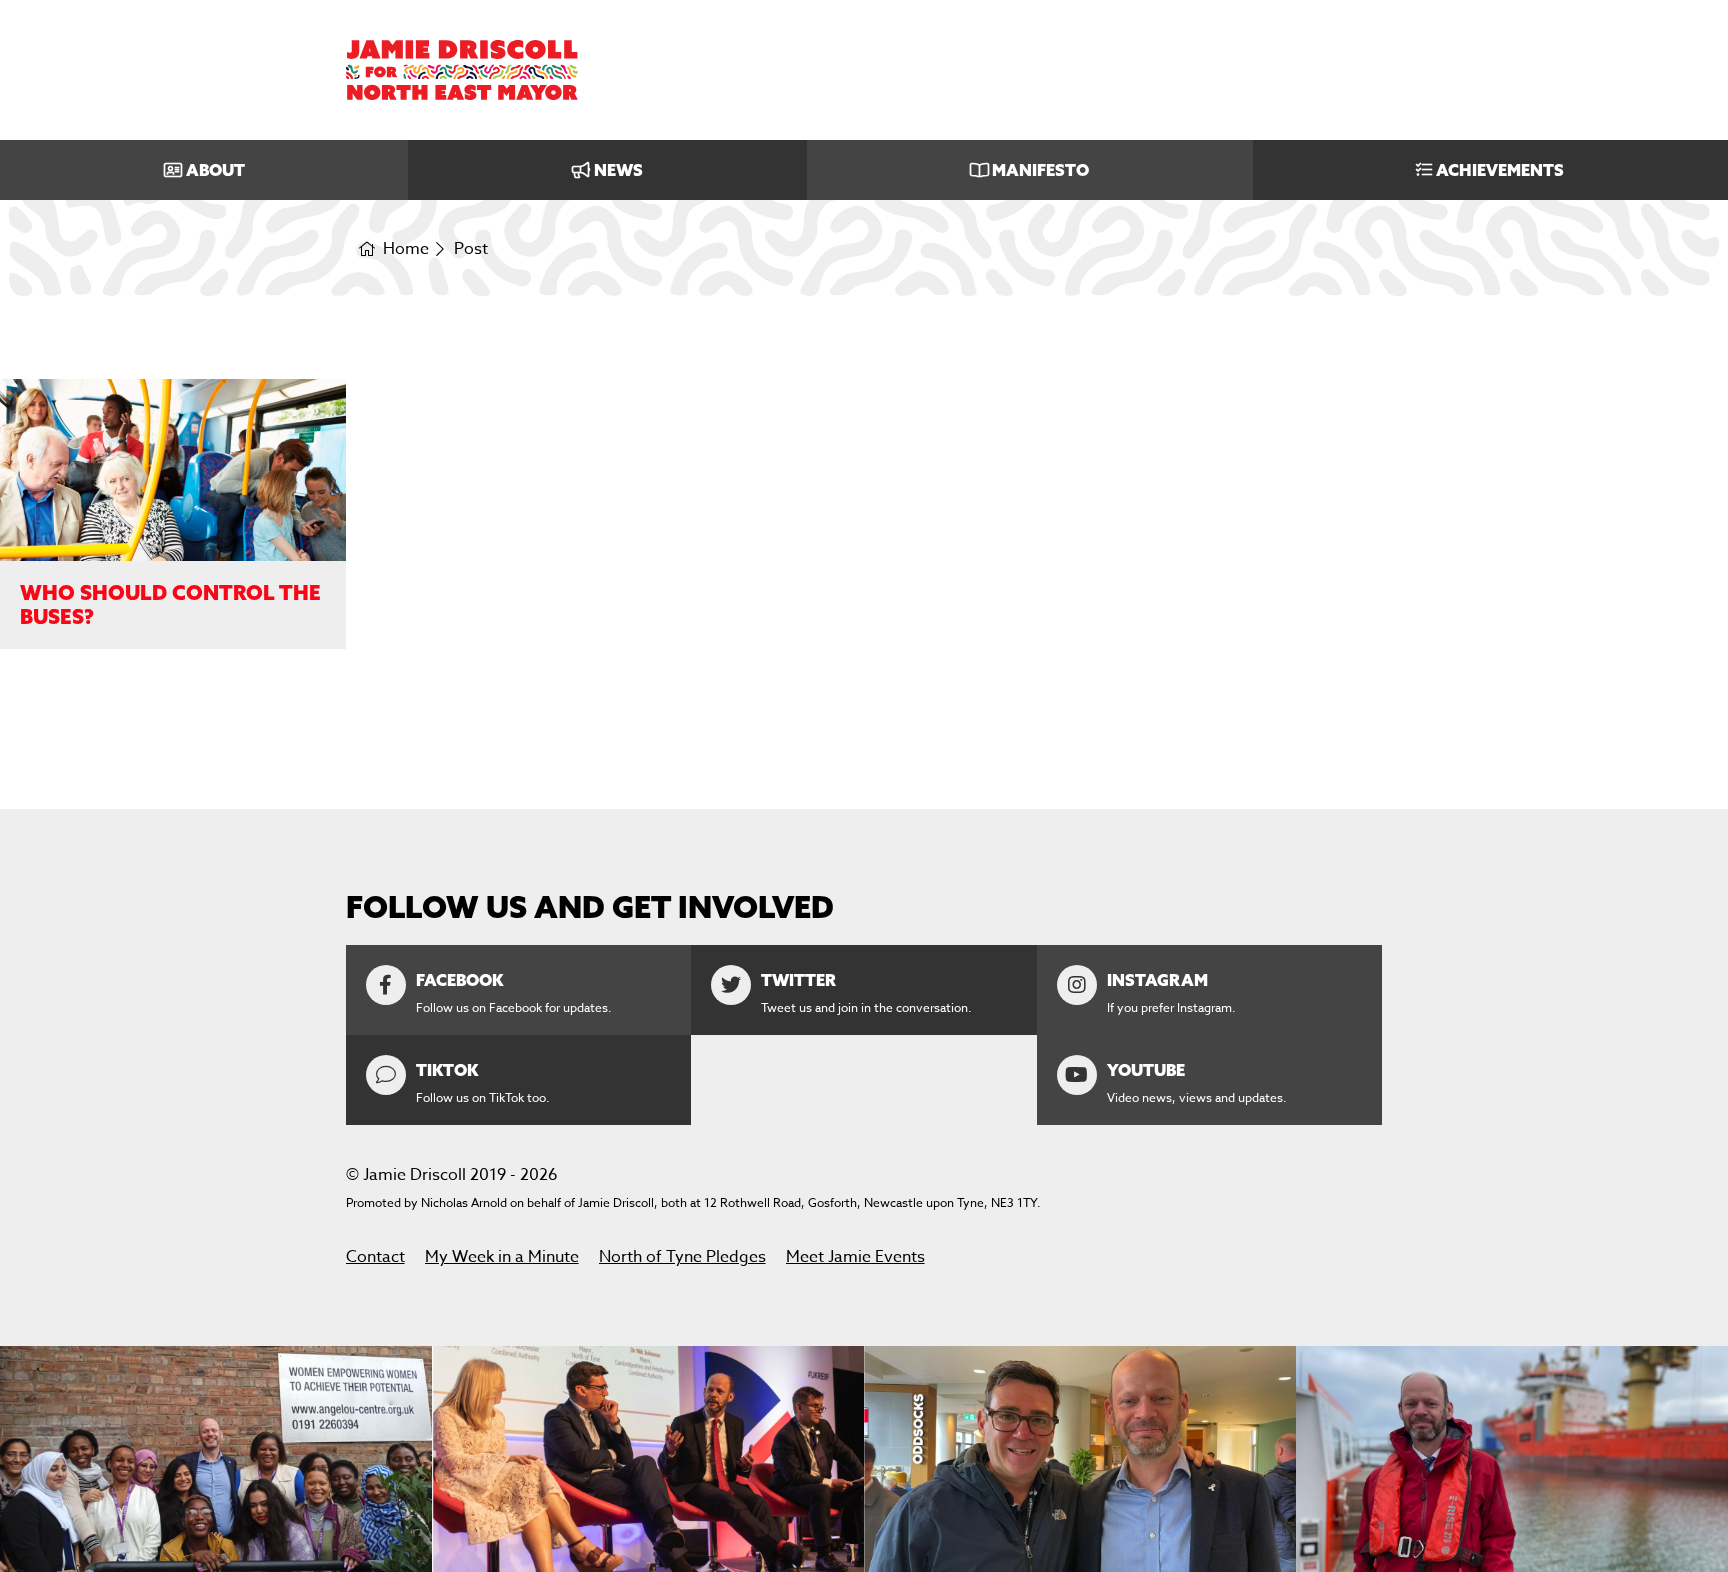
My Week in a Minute (502, 1257)
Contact (375, 1257)
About (215, 170)
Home (406, 249)
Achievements (1500, 170)
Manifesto (1040, 170)
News (618, 170)
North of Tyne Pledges (682, 1257)
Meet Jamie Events (855, 1257)
